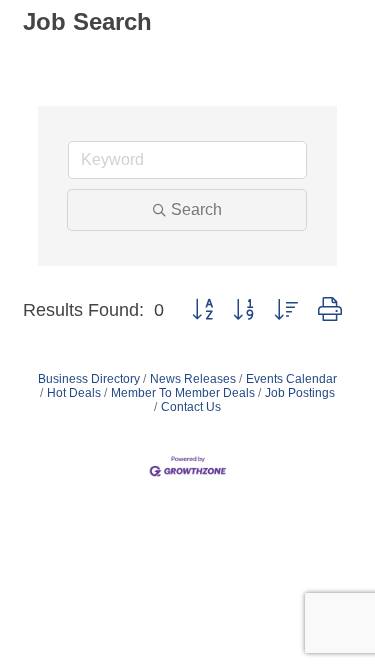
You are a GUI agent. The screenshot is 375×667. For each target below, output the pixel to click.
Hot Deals (74, 393)
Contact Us (191, 407)
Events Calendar (291, 379)
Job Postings (300, 393)
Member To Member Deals (183, 393)
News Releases (193, 379)
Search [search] (196, 209)
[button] (202, 310)
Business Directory (89, 379)
